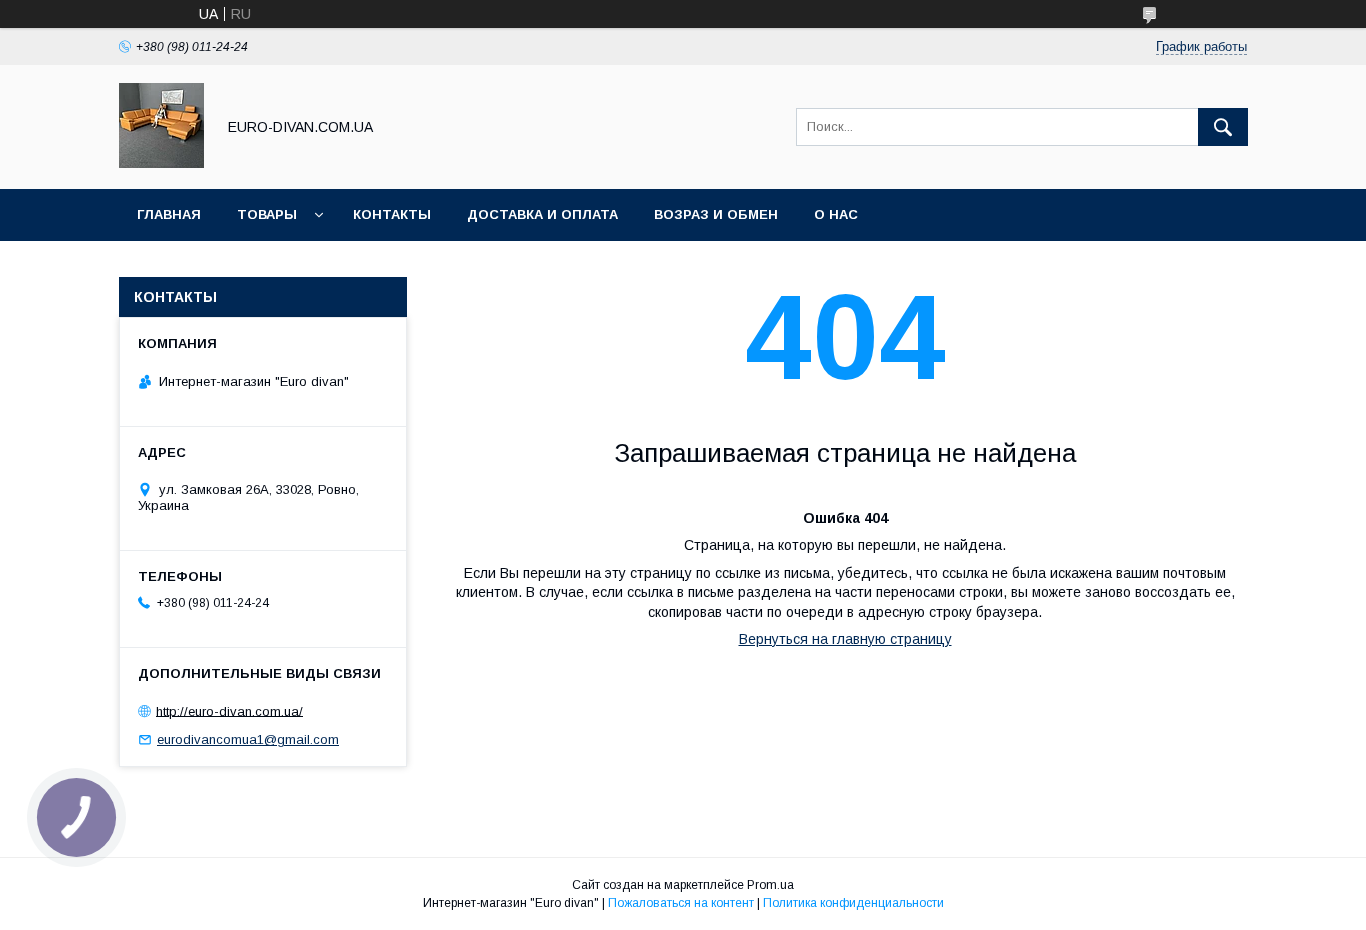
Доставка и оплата (542, 214)
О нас (836, 214)
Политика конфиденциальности (853, 903)
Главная (169, 214)
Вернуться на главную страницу (845, 639)
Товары (267, 214)
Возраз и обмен (716, 214)
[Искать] (1223, 127)
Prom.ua (770, 885)
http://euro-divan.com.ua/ (229, 710)
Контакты (392, 214)
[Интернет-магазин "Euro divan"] (161, 163)
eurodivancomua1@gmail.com (248, 739)
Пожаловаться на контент (681, 903)
